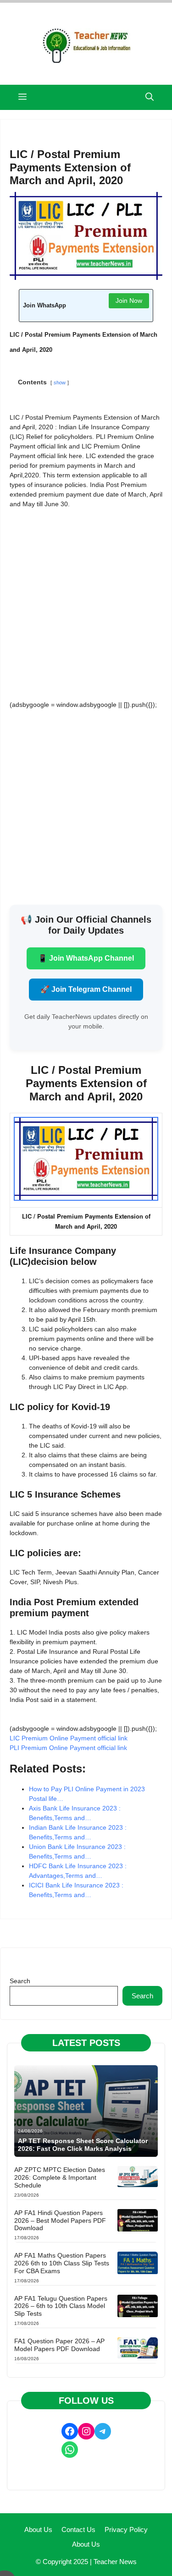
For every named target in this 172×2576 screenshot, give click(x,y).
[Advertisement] (86, 604)
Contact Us (78, 2530)
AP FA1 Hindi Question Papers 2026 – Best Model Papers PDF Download (60, 2221)
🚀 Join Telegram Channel (86, 989)
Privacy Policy (126, 2530)
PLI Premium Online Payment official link (68, 1748)
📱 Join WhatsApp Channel (86, 958)
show (60, 383)
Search (20, 1981)
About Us (38, 2530)
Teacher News (115, 2562)
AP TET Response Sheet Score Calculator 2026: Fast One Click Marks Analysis (83, 2145)
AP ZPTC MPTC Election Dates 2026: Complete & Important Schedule (60, 2177)
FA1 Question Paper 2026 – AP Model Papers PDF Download (59, 2345)
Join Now (129, 301)
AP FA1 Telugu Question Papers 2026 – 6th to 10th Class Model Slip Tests (61, 2306)
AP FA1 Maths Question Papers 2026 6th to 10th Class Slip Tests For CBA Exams (62, 2263)
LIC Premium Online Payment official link (69, 1738)
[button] (150, 97)
